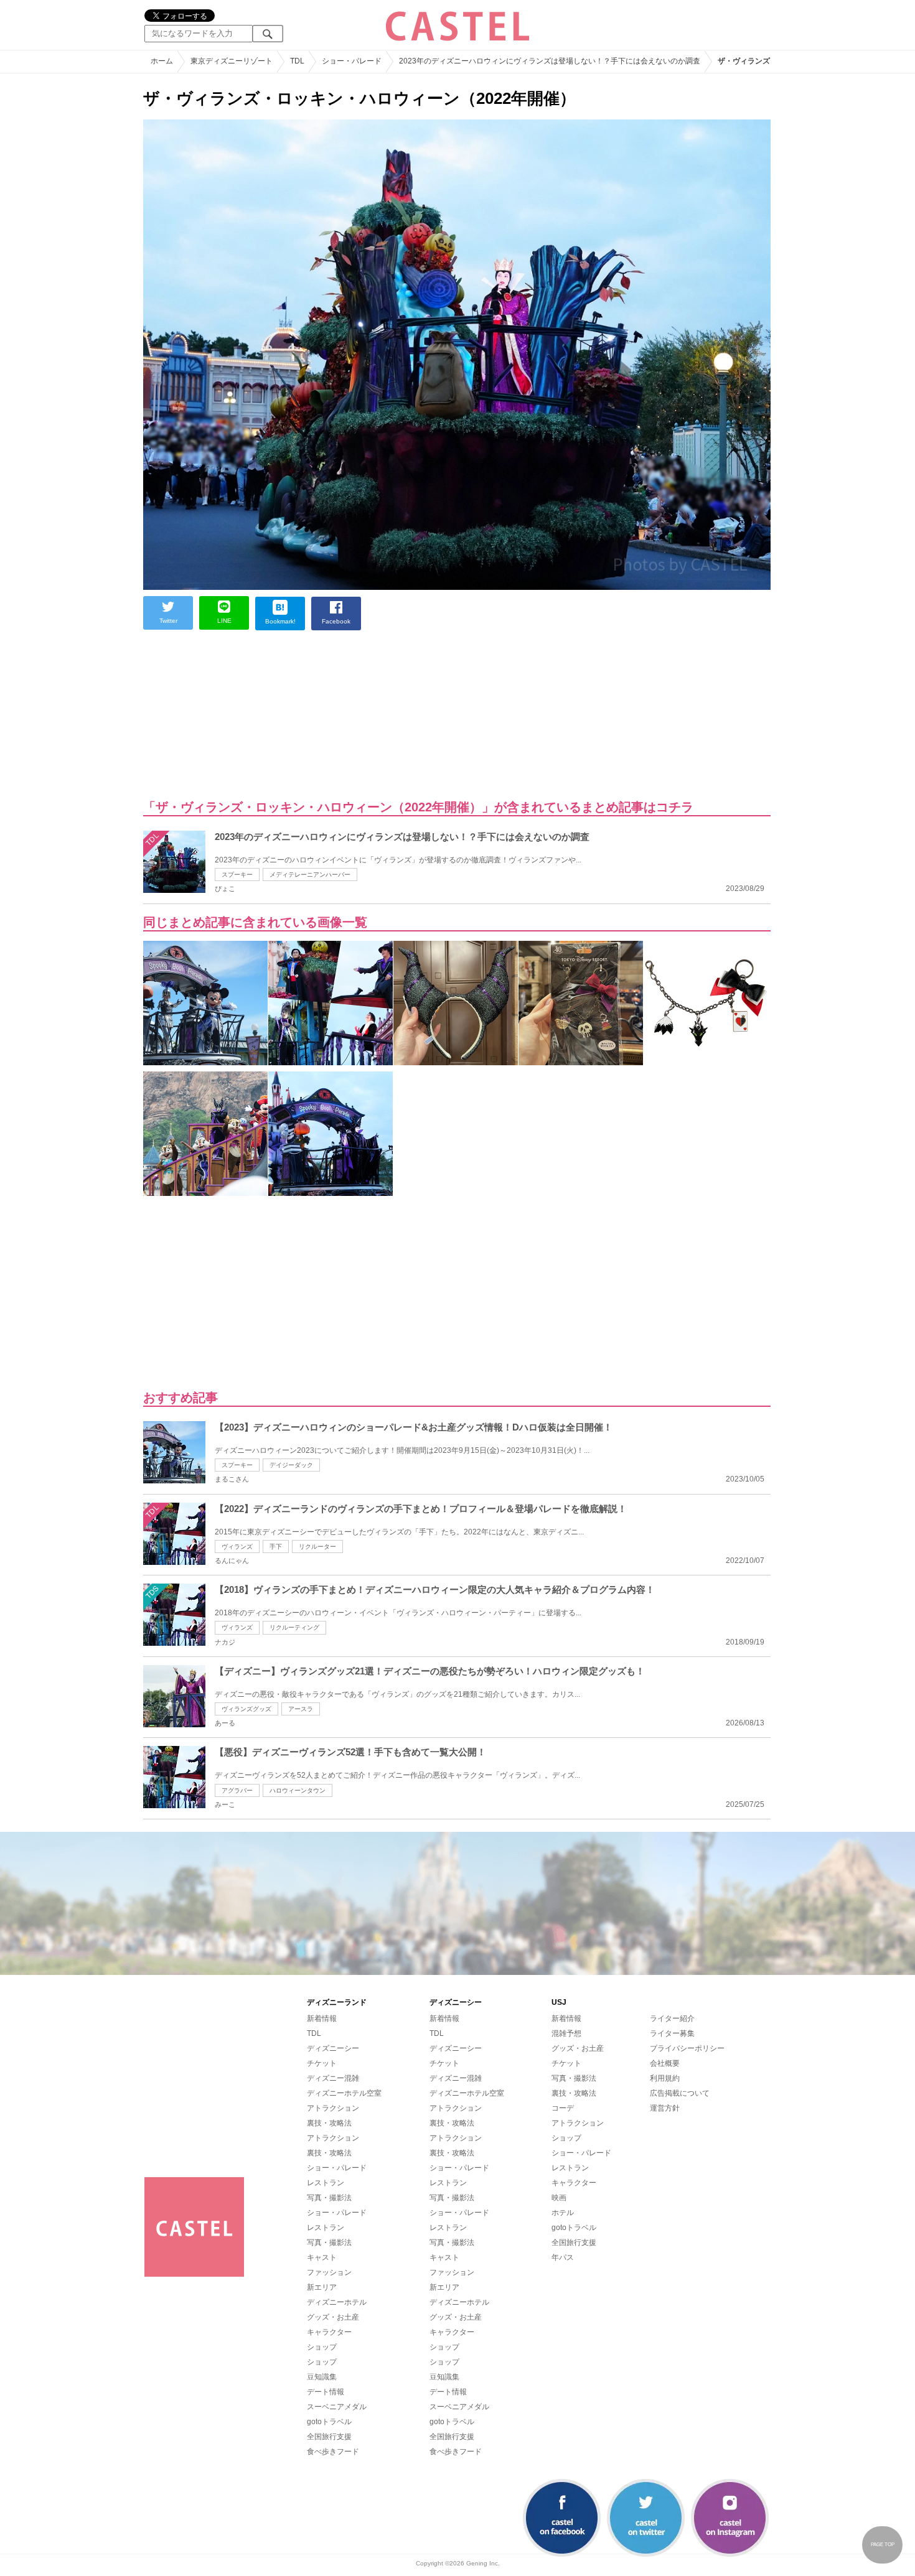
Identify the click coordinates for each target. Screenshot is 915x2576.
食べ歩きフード (333, 2452)
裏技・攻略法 (329, 2123)
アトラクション (333, 2108)
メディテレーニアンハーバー (310, 875)
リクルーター (317, 1547)
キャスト (322, 2257)
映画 (559, 2198)
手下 (276, 1547)
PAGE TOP (883, 2545)
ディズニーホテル (337, 2302)
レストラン (326, 2183)
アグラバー (237, 1790)
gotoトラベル (329, 2422)
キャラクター (329, 2332)
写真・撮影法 (329, 2198)
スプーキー (237, 875)
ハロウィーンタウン (298, 1790)
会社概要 (665, 2063)
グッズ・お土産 (333, 2317)
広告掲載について (680, 2093)
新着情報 (322, 2018)
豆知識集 (322, 2377)
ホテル (563, 2213)
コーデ (563, 2108)
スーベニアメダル (337, 2407)
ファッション (329, 2272)
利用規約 (665, 2078)
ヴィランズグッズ (246, 1709)
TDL (314, 2033)
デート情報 (326, 2392)
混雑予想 (566, 2033)
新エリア (322, 2287)
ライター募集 (672, 2033)
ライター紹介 (672, 2018)
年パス (563, 2257)
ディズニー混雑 (333, 2078)
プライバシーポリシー (687, 2048)
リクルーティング (294, 1627)
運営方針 (665, 2108)
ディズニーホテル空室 (344, 2093)
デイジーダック (291, 1465)
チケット (322, 2063)
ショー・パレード (337, 2168)
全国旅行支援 (329, 2437)
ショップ (322, 2347)
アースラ (301, 1709)
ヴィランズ (237, 1547)
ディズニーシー (333, 2048)
